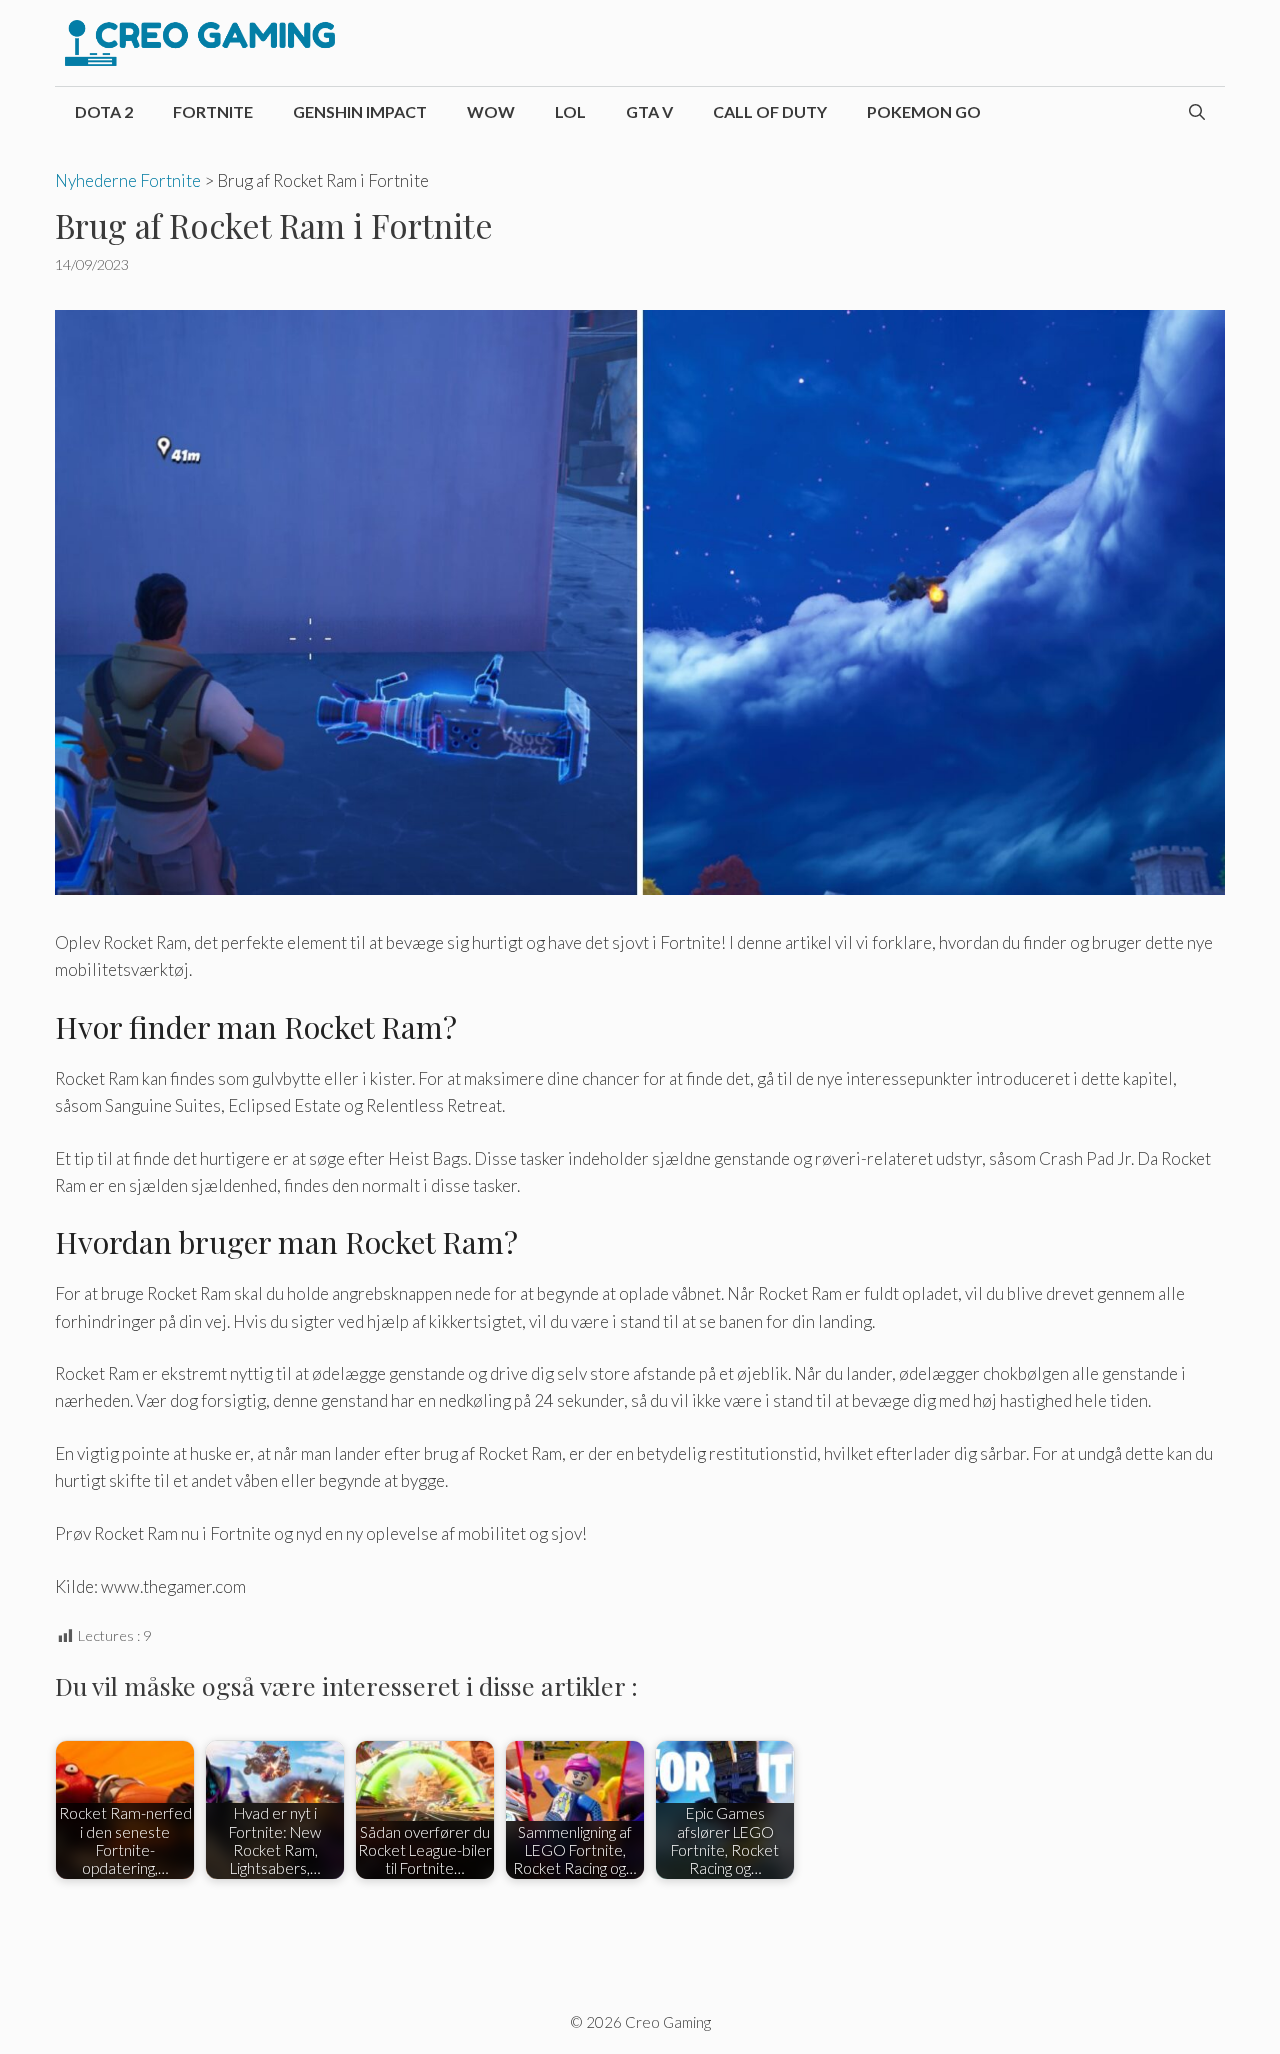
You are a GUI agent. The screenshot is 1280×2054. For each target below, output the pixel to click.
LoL (570, 111)
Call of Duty (770, 111)
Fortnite (213, 111)
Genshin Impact (360, 111)
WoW (491, 111)
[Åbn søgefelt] (1197, 112)
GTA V (649, 111)
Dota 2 (104, 111)
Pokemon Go (924, 111)
